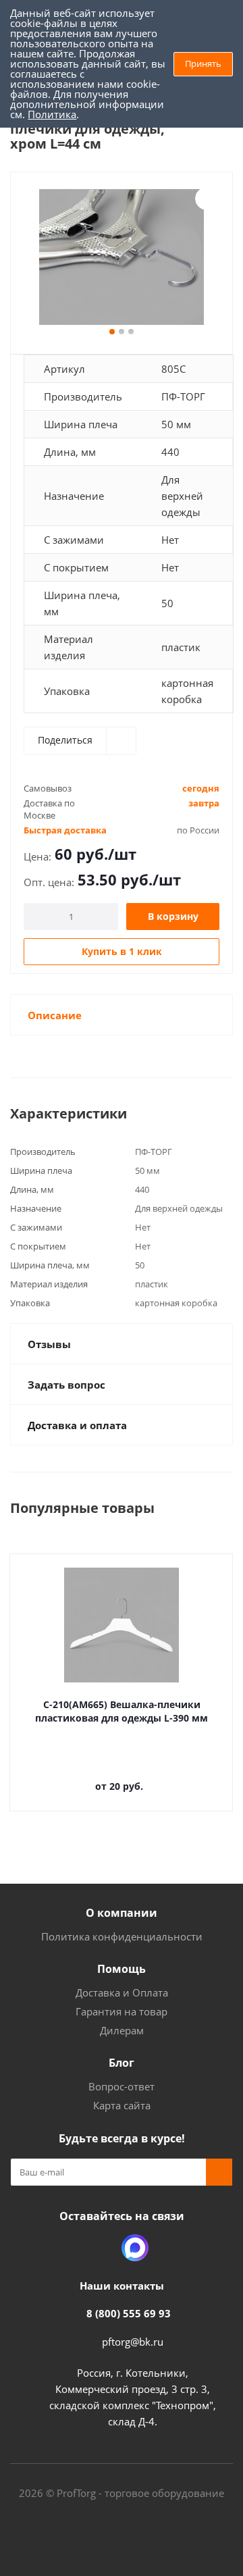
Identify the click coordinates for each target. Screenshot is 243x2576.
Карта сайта (122, 2105)
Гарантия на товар (122, 2011)
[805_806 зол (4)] (122, 257)
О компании (122, 1913)
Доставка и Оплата (122, 1992)
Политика (52, 114)
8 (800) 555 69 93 (129, 2313)
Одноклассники (101, 2248)
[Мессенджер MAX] (135, 2248)
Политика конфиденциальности (122, 1936)
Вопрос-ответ (122, 2086)
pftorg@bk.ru (133, 2342)
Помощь (122, 1969)
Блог (122, 2063)
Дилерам (122, 2030)
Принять (203, 63)
